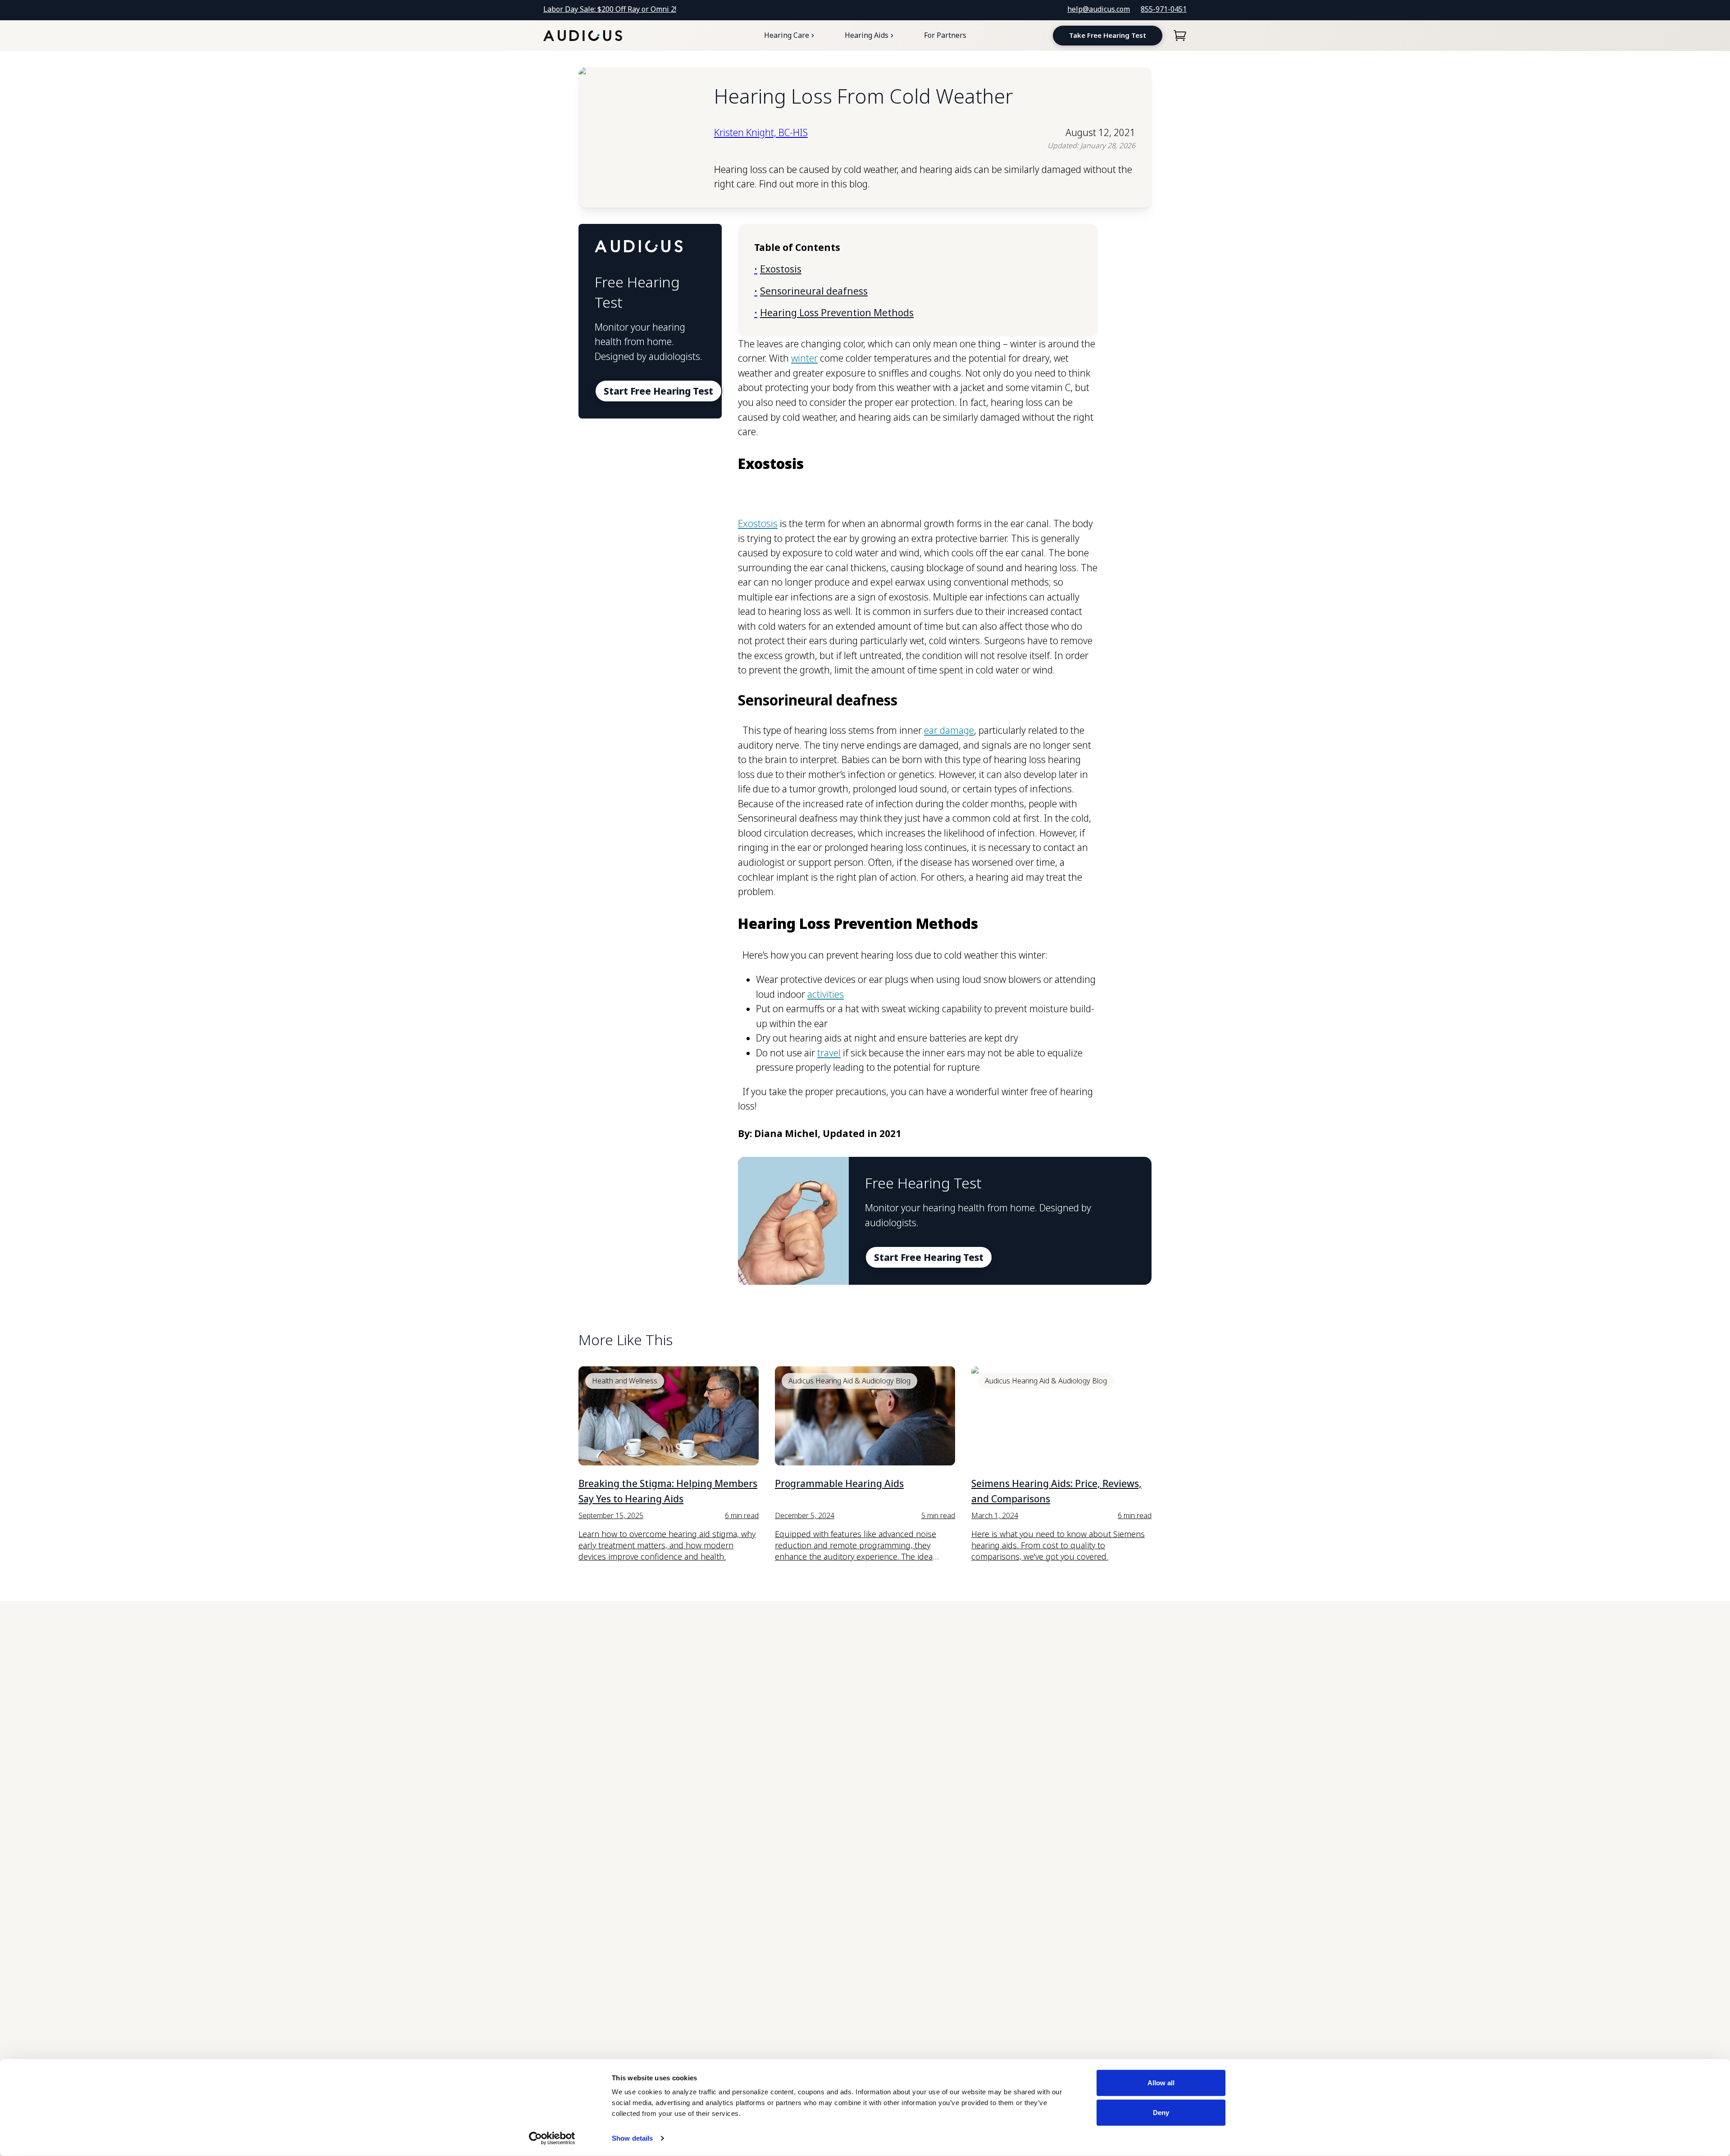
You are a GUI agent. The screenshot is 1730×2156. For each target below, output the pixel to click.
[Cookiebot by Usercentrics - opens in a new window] (552, 2138)
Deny (1161, 2112)
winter (804, 358)
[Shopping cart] (1180, 36)
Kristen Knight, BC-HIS (761, 132)
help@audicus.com (1099, 9)
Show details (632, 2138)
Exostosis (758, 523)
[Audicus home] (583, 36)
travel (829, 1053)
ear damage (949, 730)
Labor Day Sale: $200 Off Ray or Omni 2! (610, 9)
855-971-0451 (1164, 9)
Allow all (1161, 2083)
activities (826, 994)
